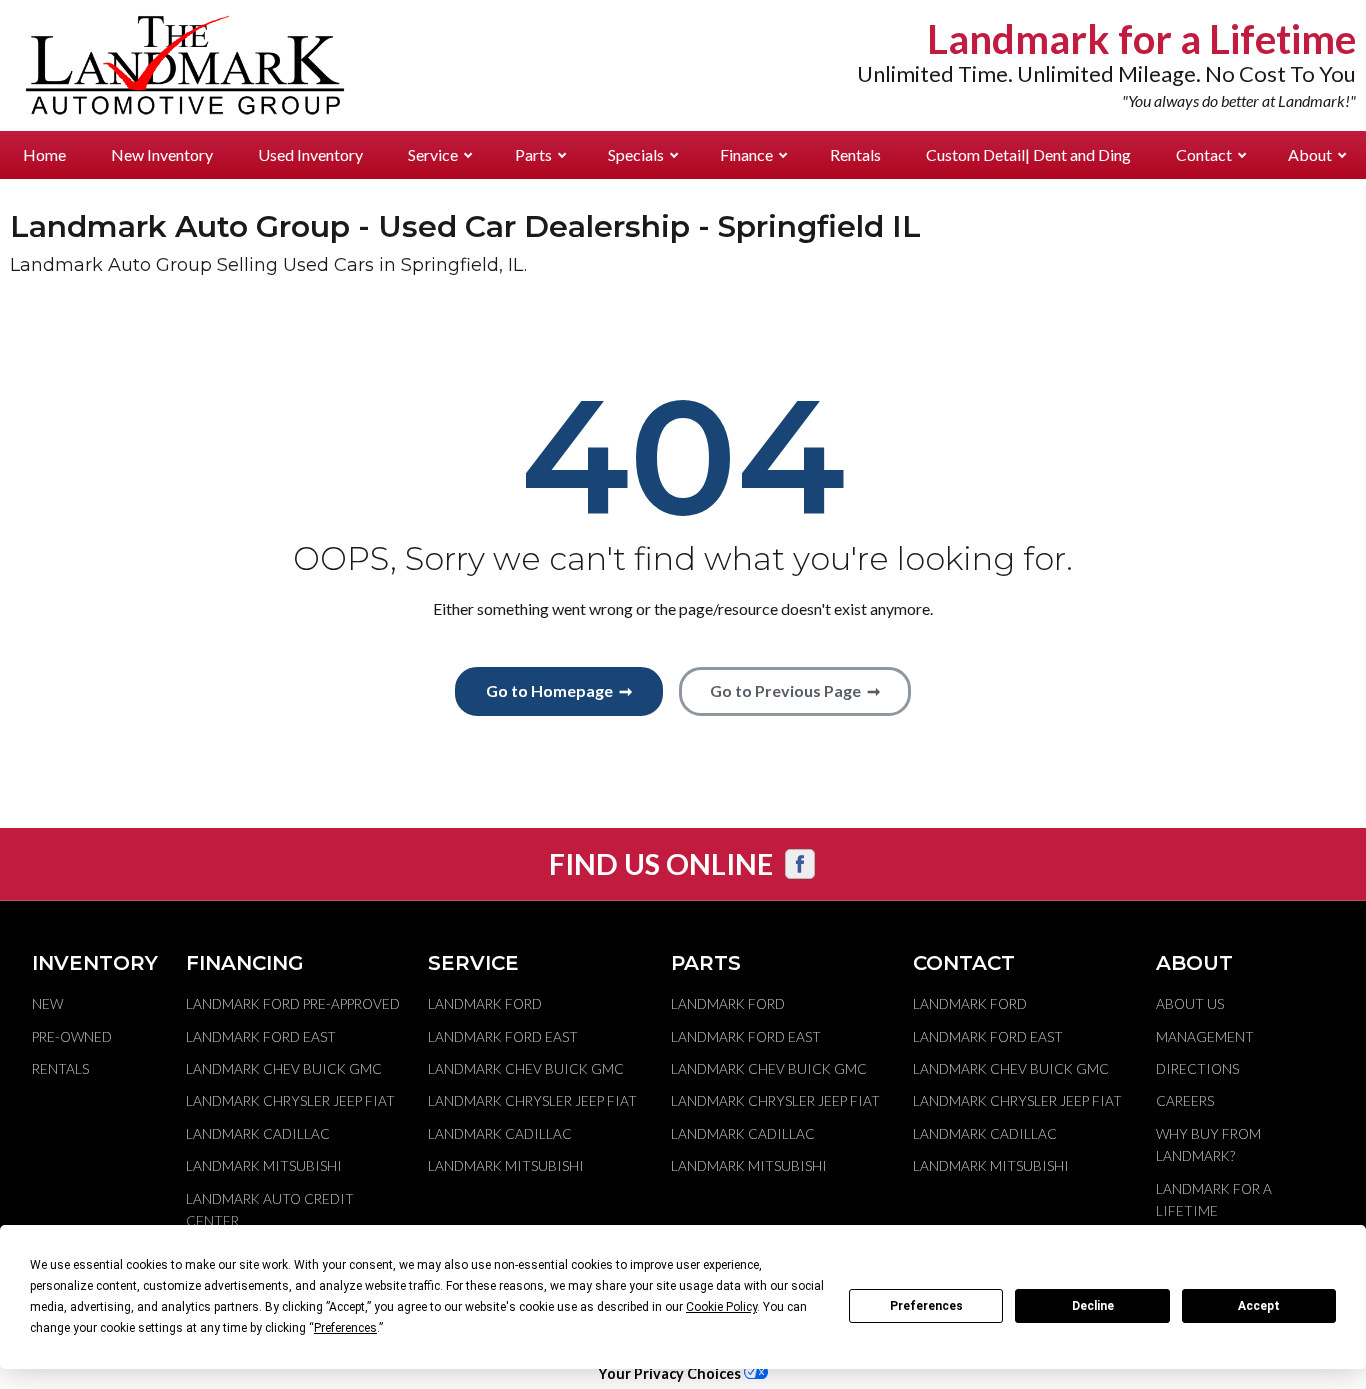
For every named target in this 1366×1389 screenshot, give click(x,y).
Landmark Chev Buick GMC (284, 1069)
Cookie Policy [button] (721, 1307)
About (1310, 154)
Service (433, 154)
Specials (636, 154)
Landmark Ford (485, 1004)
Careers (1185, 1101)
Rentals (855, 154)
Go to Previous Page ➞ (795, 690)
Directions (1197, 1069)
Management (1205, 1037)
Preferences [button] (345, 1328)
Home (44, 154)
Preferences (926, 1306)
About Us (1190, 1004)
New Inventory (162, 154)
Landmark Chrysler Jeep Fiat (290, 1101)
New (47, 1004)
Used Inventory (310, 154)
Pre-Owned (72, 1037)
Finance (746, 154)
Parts (533, 154)
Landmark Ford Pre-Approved (293, 1004)
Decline (1093, 1306)
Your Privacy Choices (671, 1373)
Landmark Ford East (261, 1037)
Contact (1204, 154)
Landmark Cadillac (258, 1134)
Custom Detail (1028, 154)
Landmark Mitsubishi (264, 1166)
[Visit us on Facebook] (800, 864)
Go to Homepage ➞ (559, 690)
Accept (1259, 1306)
